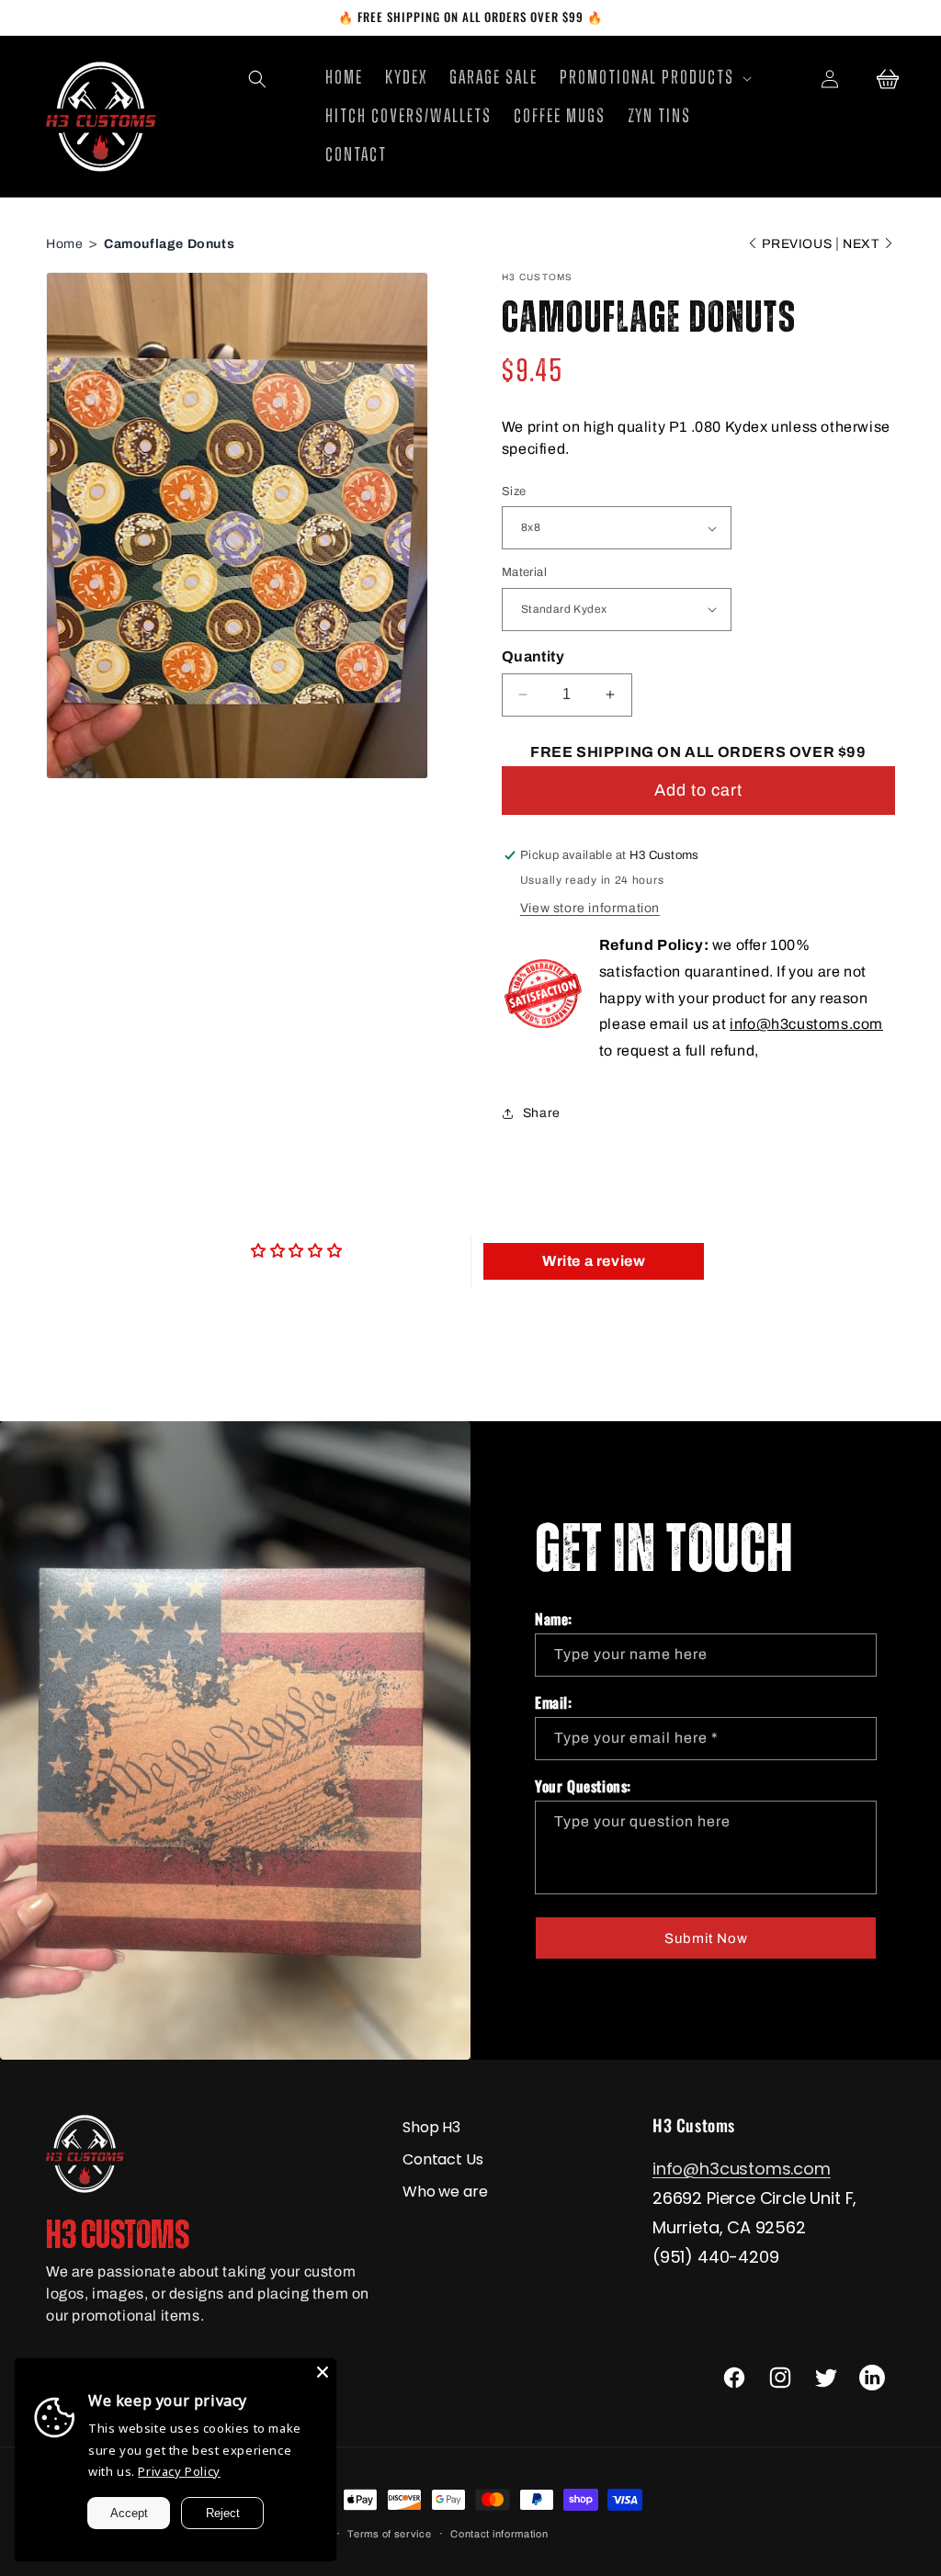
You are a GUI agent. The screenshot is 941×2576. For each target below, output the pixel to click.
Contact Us (442, 2159)
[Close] (323, 2372)
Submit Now (706, 1938)
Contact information (499, 2534)
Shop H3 (431, 2127)
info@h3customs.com (806, 1024)
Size (514, 491)
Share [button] (542, 1113)
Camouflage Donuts (169, 244)
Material (524, 572)
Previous (797, 244)
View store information (590, 908)
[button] (257, 79)
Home (64, 244)
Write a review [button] (594, 1261)
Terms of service (389, 2534)
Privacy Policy (179, 2471)
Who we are (445, 2192)
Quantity (533, 656)
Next (862, 244)
